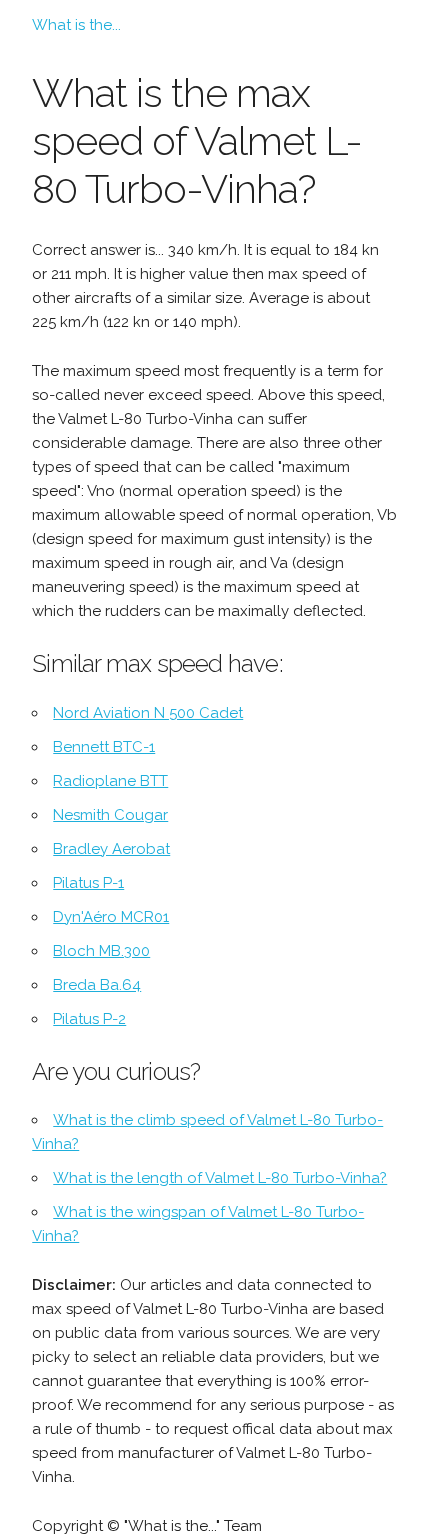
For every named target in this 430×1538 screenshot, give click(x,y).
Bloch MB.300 (101, 951)
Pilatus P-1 (88, 883)
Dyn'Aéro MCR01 (111, 917)
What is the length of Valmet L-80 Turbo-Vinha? (220, 1178)
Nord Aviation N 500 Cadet (148, 713)
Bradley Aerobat (111, 849)
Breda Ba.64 (97, 985)
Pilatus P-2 (89, 1019)
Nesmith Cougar (110, 815)
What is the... (76, 25)
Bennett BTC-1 (104, 747)
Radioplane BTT (110, 781)
